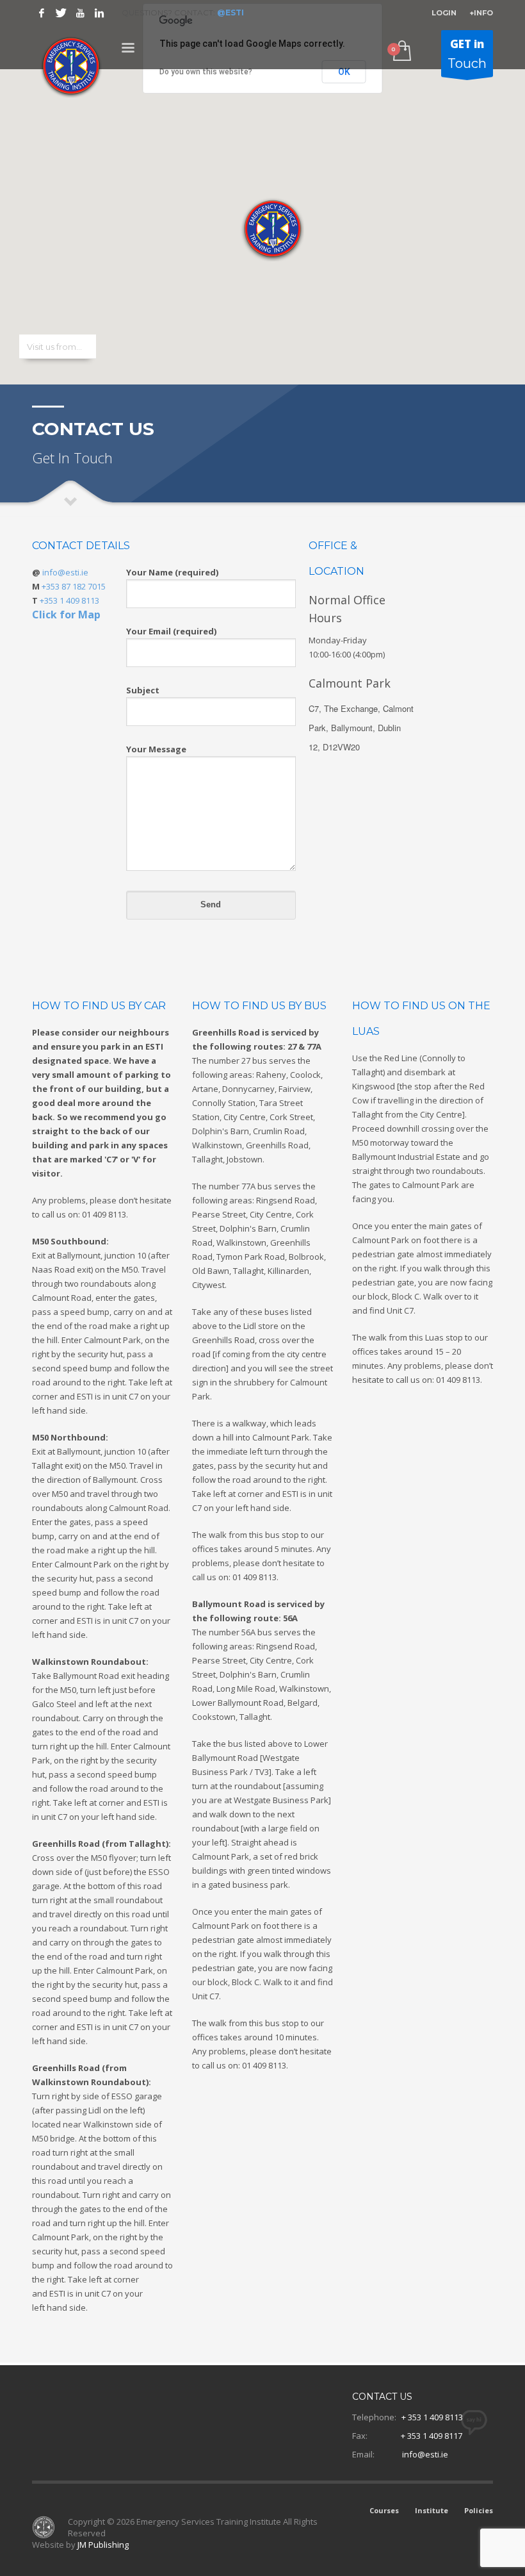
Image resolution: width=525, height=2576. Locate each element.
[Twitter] (61, 13)
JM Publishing (103, 2545)
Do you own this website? (206, 72)
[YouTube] (80, 13)
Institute (432, 2510)
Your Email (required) (171, 631)
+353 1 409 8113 (69, 600)
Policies (479, 2510)
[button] (269, 226)
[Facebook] (42, 13)
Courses (384, 2510)
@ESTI (230, 12)
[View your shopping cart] (401, 52)
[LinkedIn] (99, 13)
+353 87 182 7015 (74, 586)
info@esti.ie (65, 572)
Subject (143, 690)
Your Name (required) (172, 572)
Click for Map (66, 615)
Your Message (156, 749)
